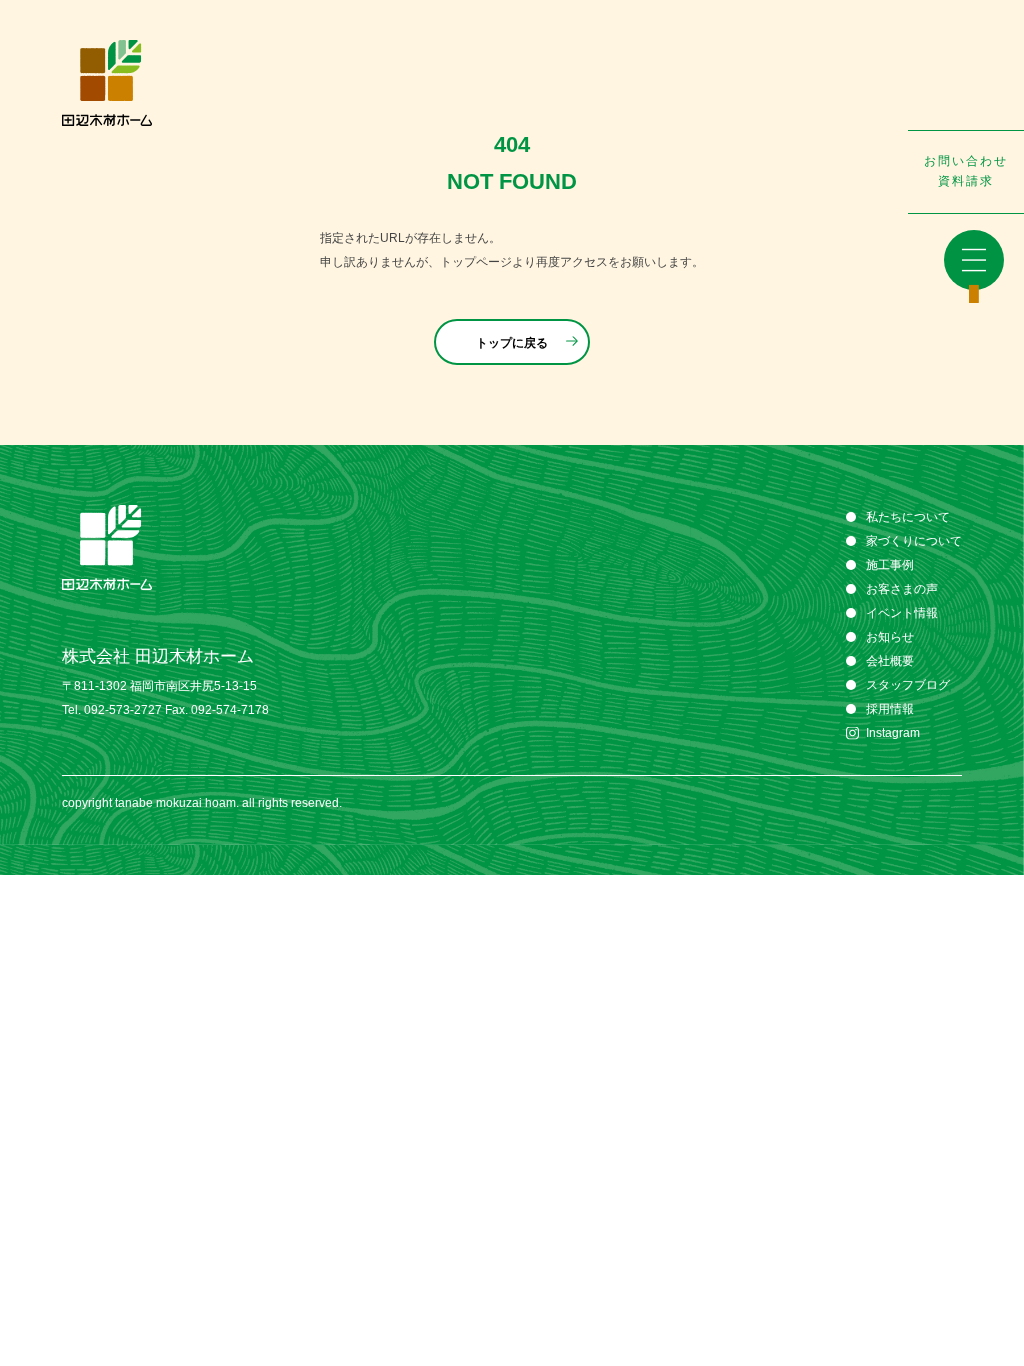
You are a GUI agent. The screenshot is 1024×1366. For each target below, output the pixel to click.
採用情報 (890, 709)
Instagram (893, 733)
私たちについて (908, 517)
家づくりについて (914, 541)
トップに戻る (512, 343)
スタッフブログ (908, 685)
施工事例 (890, 565)
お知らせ (890, 637)
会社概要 (890, 661)
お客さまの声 (902, 589)
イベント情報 (902, 613)
